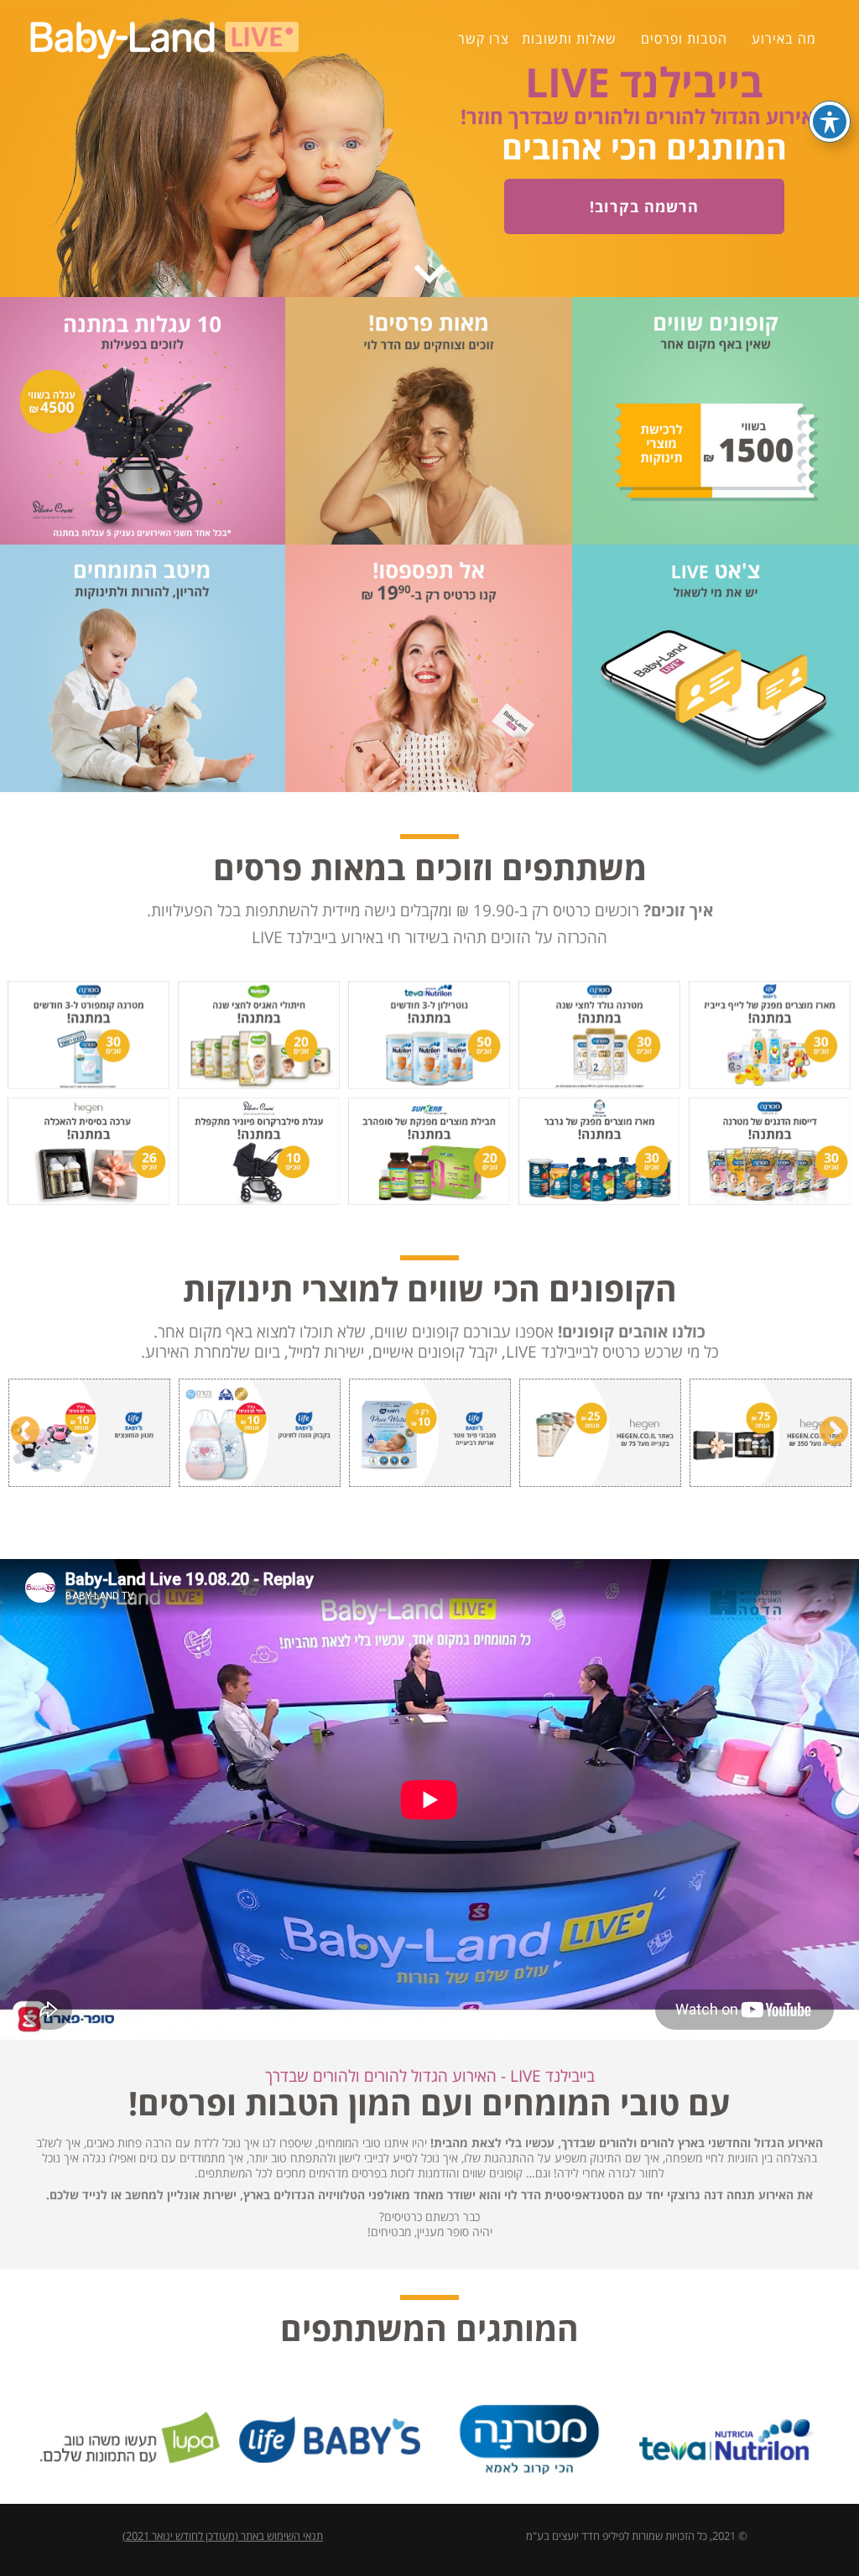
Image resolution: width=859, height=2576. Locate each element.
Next (834, 1432)
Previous (25, 1432)
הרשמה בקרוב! (644, 206)
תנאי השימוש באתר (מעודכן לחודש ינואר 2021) (223, 2536)
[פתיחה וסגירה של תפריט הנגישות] (830, 122)
